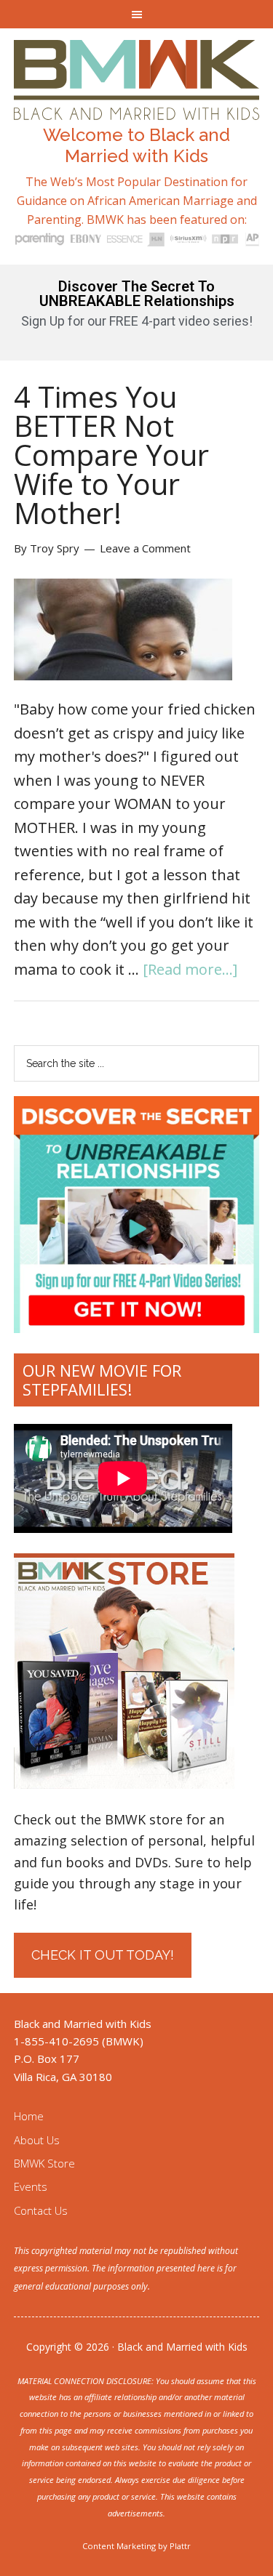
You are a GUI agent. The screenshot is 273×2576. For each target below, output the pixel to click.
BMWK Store (44, 2163)
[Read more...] (190, 969)
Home (29, 2116)
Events (31, 2186)
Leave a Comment (145, 548)
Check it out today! (103, 1955)
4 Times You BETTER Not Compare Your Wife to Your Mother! (111, 455)
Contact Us (41, 2210)
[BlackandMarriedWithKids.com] (136, 106)
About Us (37, 2140)
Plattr (180, 2546)
